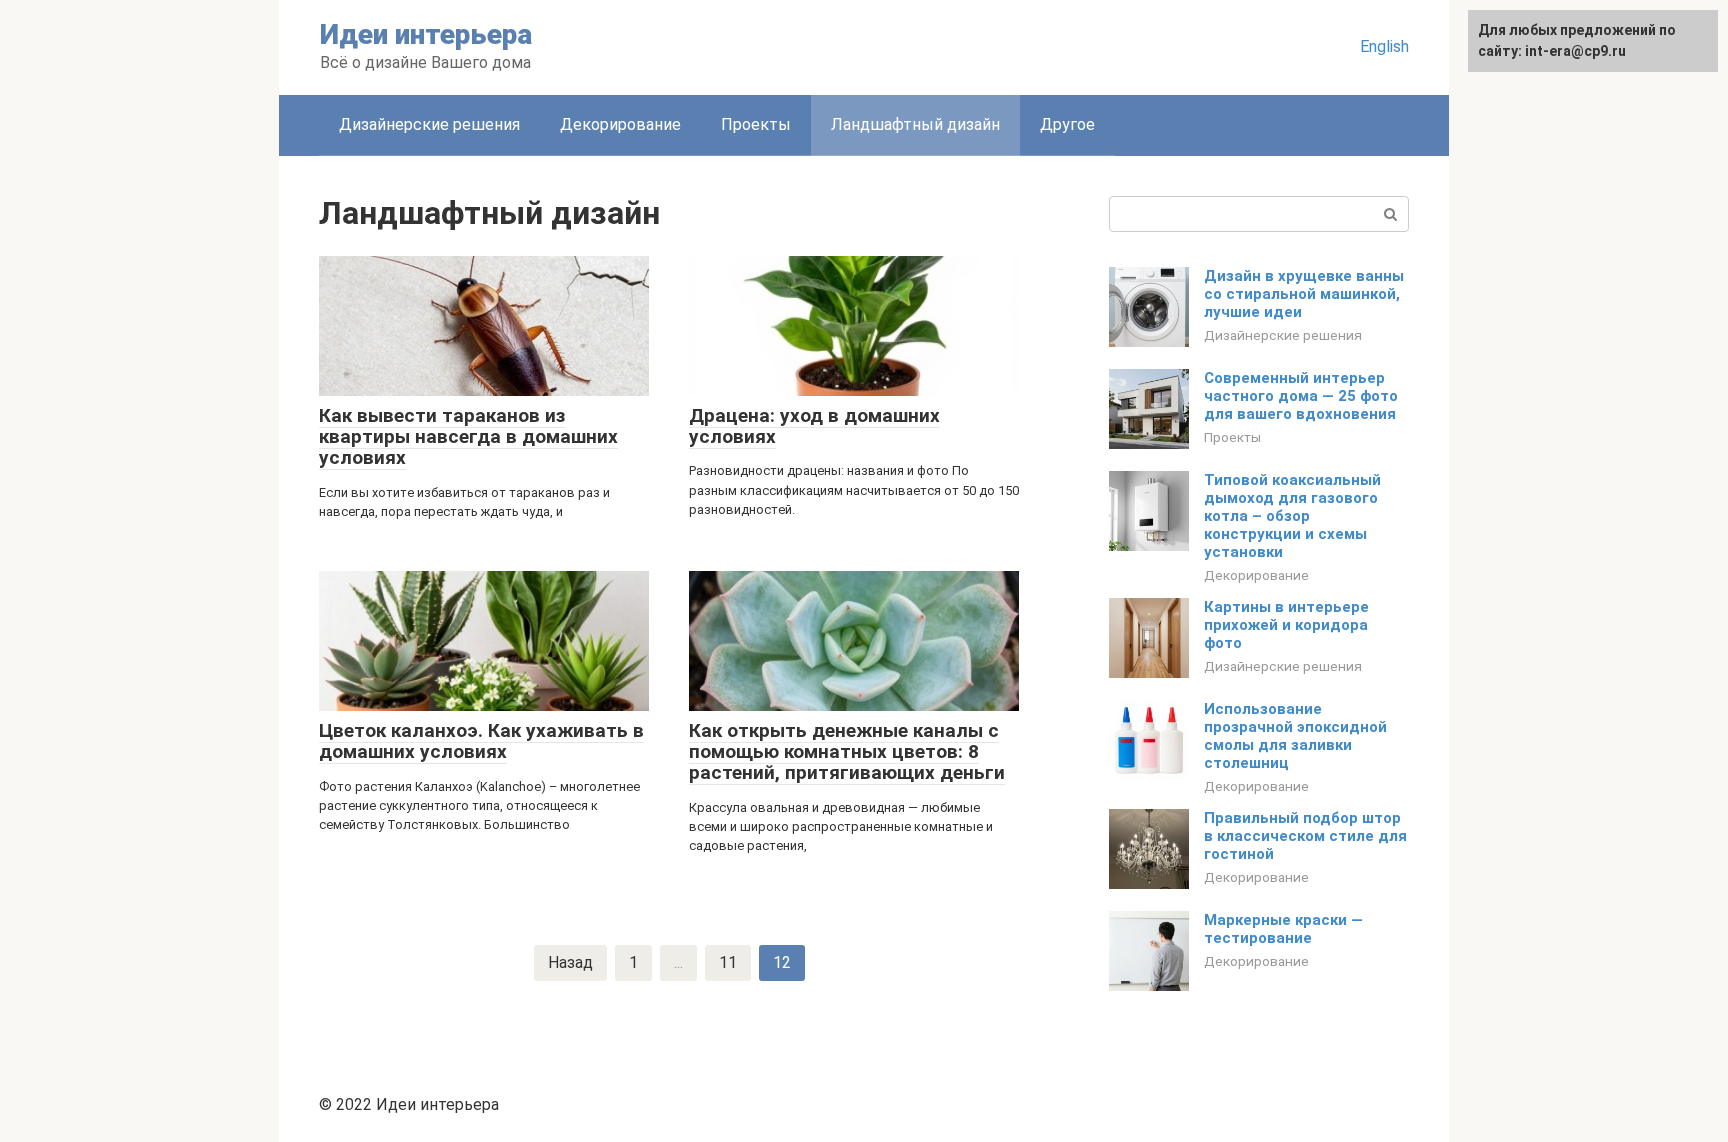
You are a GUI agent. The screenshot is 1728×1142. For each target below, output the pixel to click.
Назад (570, 962)
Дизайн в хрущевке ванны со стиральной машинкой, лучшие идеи (1304, 294)
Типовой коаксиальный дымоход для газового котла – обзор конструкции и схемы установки (1292, 516)
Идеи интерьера (426, 34)
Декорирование (620, 124)
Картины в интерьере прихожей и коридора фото (1286, 625)
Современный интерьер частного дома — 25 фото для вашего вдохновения (1301, 396)
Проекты (756, 124)
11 (728, 962)
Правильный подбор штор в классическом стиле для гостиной (1305, 836)
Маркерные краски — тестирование (1283, 929)
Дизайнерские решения (429, 124)
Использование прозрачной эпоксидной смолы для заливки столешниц (1295, 736)
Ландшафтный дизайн (915, 124)
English (1384, 46)
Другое (1067, 124)
